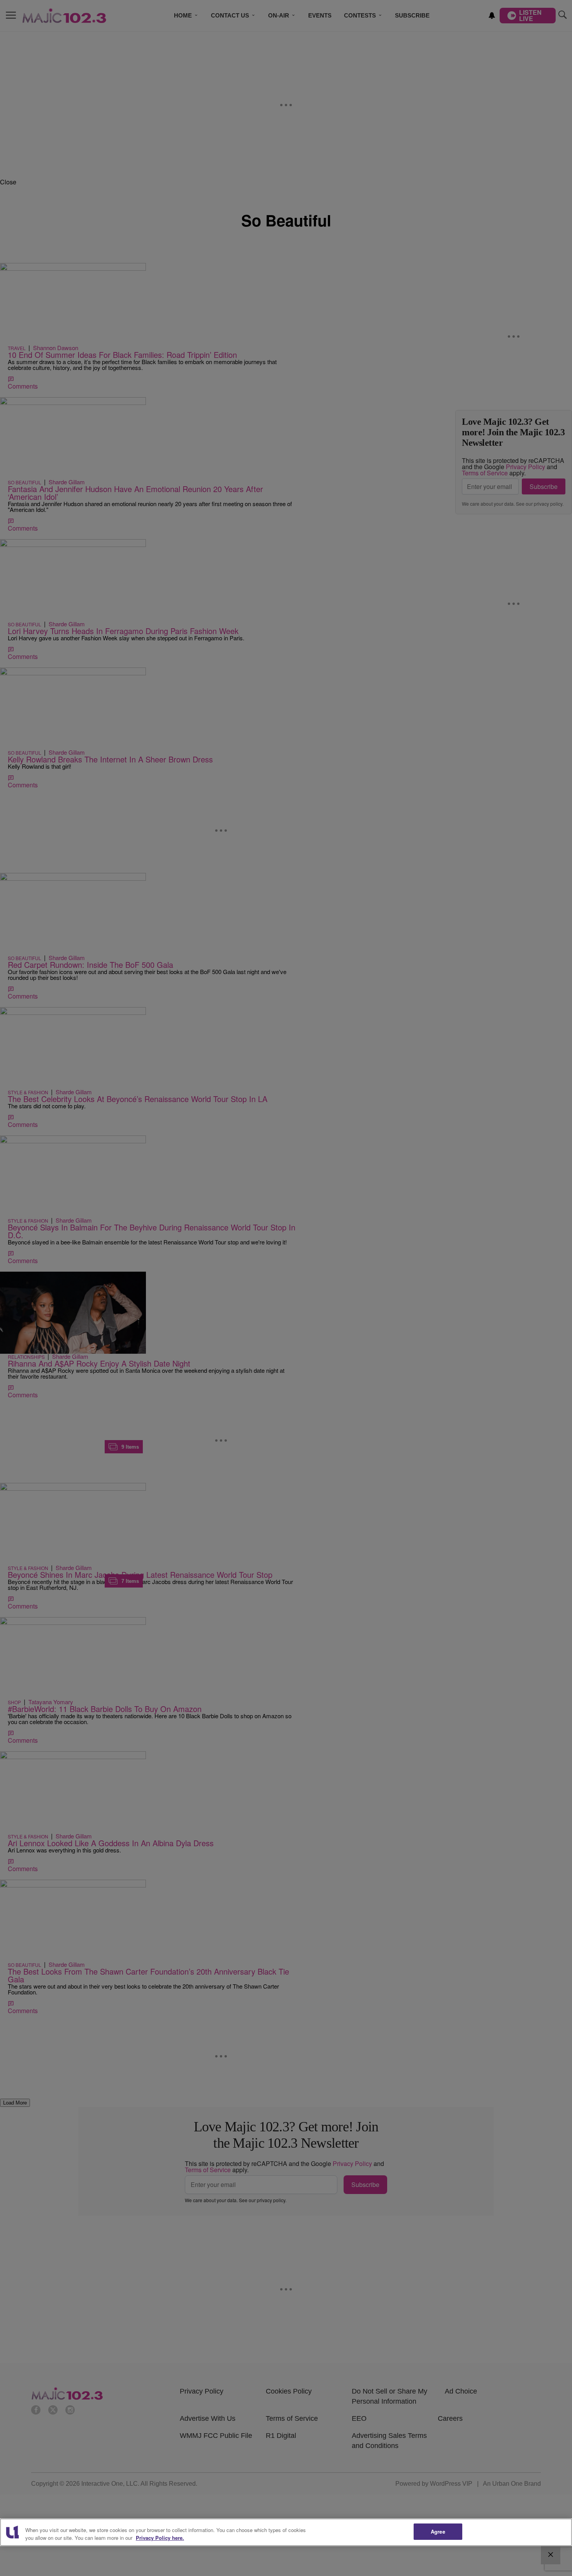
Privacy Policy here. (160, 2538)
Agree (438, 2531)
